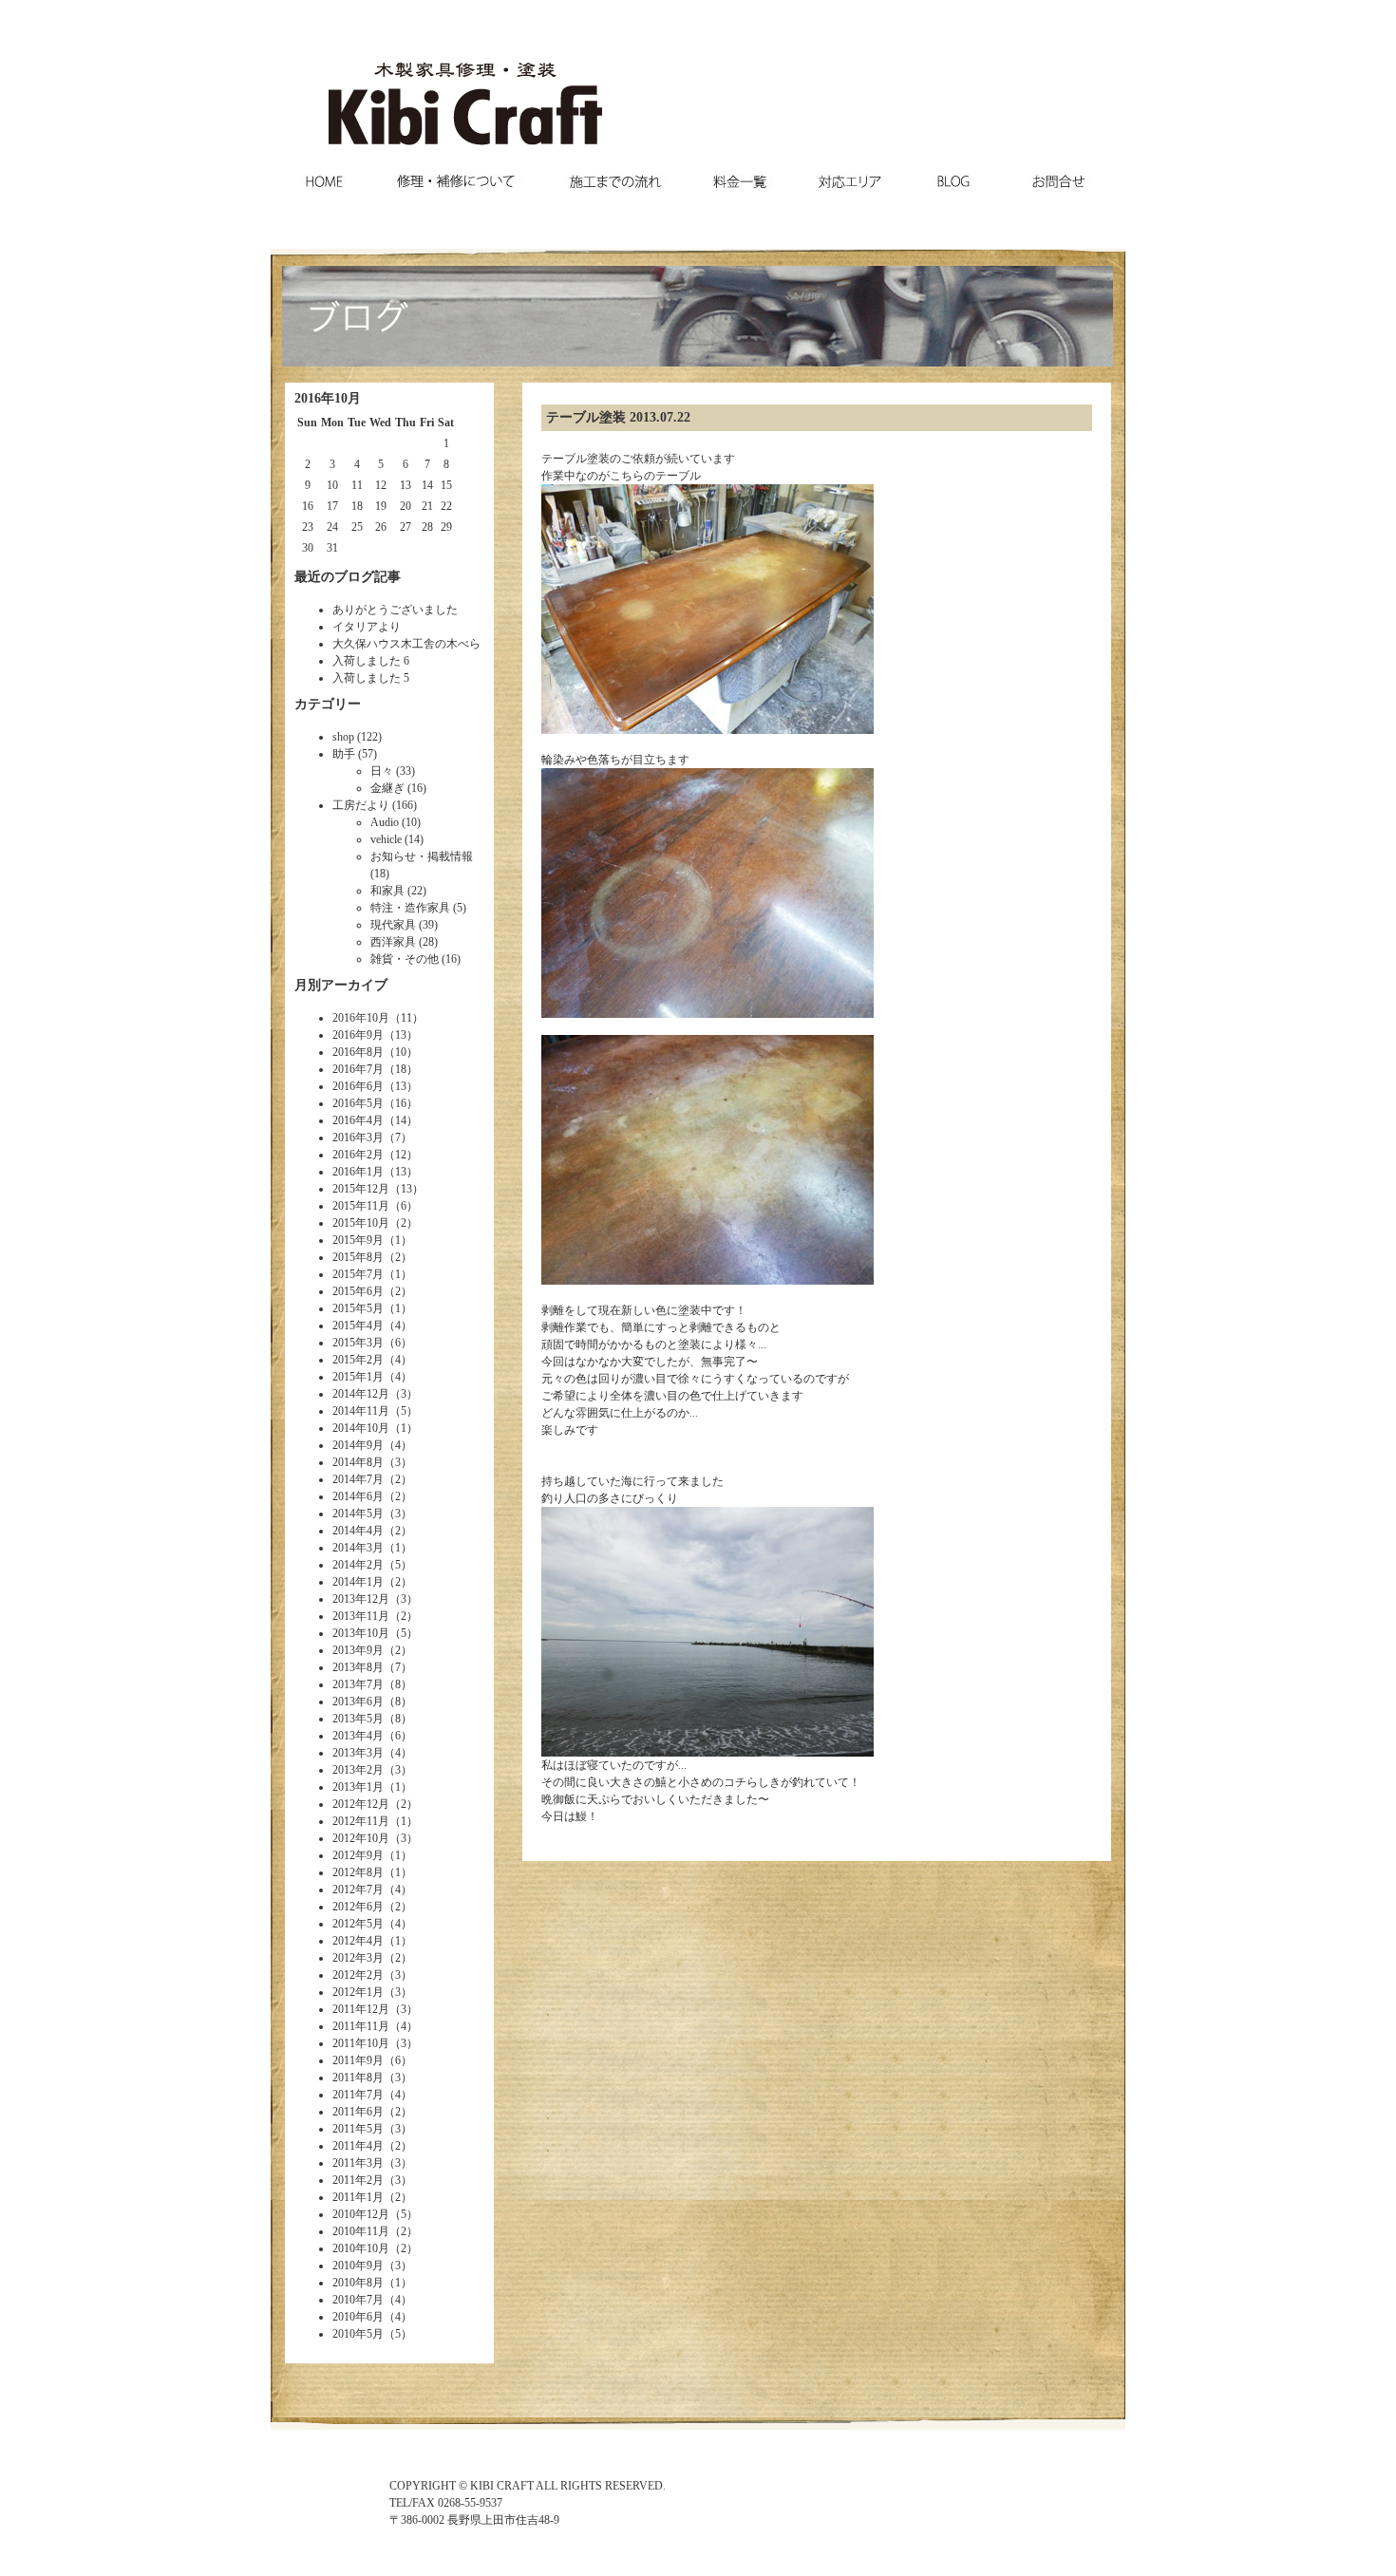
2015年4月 (358, 1326)
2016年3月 (358, 1138)
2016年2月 (358, 1155)
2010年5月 (358, 2334)
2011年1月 (358, 2197)
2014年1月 (358, 1582)
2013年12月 (361, 1599)
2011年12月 (361, 2009)
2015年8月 (358, 1257)
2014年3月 (358, 1548)
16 (308, 506)
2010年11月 (361, 2231)
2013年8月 (358, 1667)
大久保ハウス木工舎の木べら (406, 644)
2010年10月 (361, 2248)
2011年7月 (358, 2095)
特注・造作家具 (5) (418, 908)
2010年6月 (358, 2317)
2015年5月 (358, 1308)
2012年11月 (361, 1821)
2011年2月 (358, 2180)
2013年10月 (361, 1633)
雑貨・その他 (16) (415, 959)
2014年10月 (361, 1428)
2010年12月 (361, 2214)
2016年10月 (361, 1018)
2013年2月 (358, 1770)
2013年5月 (358, 1719)
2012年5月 (358, 1924)
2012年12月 (361, 1804)
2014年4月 (358, 1531)
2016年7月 (358, 1069)
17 (332, 506)
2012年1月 (358, 1992)
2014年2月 (358, 1565)
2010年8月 (358, 2283)
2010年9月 (358, 2266)
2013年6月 (358, 1702)
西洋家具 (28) (404, 942)
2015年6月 (358, 1291)
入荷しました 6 (371, 661)
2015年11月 (361, 1206)
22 (446, 506)
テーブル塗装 (586, 417)
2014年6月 (358, 1496)
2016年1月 (358, 1172)
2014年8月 (358, 1462)
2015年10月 (361, 1223)
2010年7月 (358, 2300)
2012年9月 (358, 1855)
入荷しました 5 (371, 678)
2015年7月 (358, 1274)
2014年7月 (358, 1479)
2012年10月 (361, 1838)
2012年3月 (358, 1958)
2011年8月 (358, 2078)
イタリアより (367, 627)
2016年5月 (358, 1103)
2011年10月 (361, 2043)
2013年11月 (361, 1616)
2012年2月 (358, 1975)
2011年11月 (361, 2026)
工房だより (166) (375, 805)
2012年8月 (358, 1872)
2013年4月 (358, 1736)
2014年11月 (361, 1411)
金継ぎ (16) (398, 788)
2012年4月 (358, 1941)
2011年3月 (358, 2163)
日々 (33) (393, 771)
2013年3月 (358, 1753)
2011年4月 (358, 2146)
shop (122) (357, 737)
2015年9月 (358, 1240)
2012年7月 (358, 1890)
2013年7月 (358, 1684)
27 (406, 527)
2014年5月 (358, 1514)
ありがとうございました (395, 610)
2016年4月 (358, 1120)
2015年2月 (358, 1360)
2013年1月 (358, 1787)
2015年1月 (358, 1377)
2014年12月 (361, 1394)
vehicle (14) (397, 839)
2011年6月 (358, 2112)
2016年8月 (358, 1052)
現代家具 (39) (404, 925)
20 (406, 506)
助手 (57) (355, 754)
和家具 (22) (398, 891)
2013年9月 (358, 1650)
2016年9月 (358, 1035)
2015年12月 (361, 1189)
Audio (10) (396, 822)
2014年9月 (358, 1445)
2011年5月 (358, 2129)
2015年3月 (358, 1343)
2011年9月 (358, 2060)
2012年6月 (358, 1907)
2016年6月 (358, 1086)
